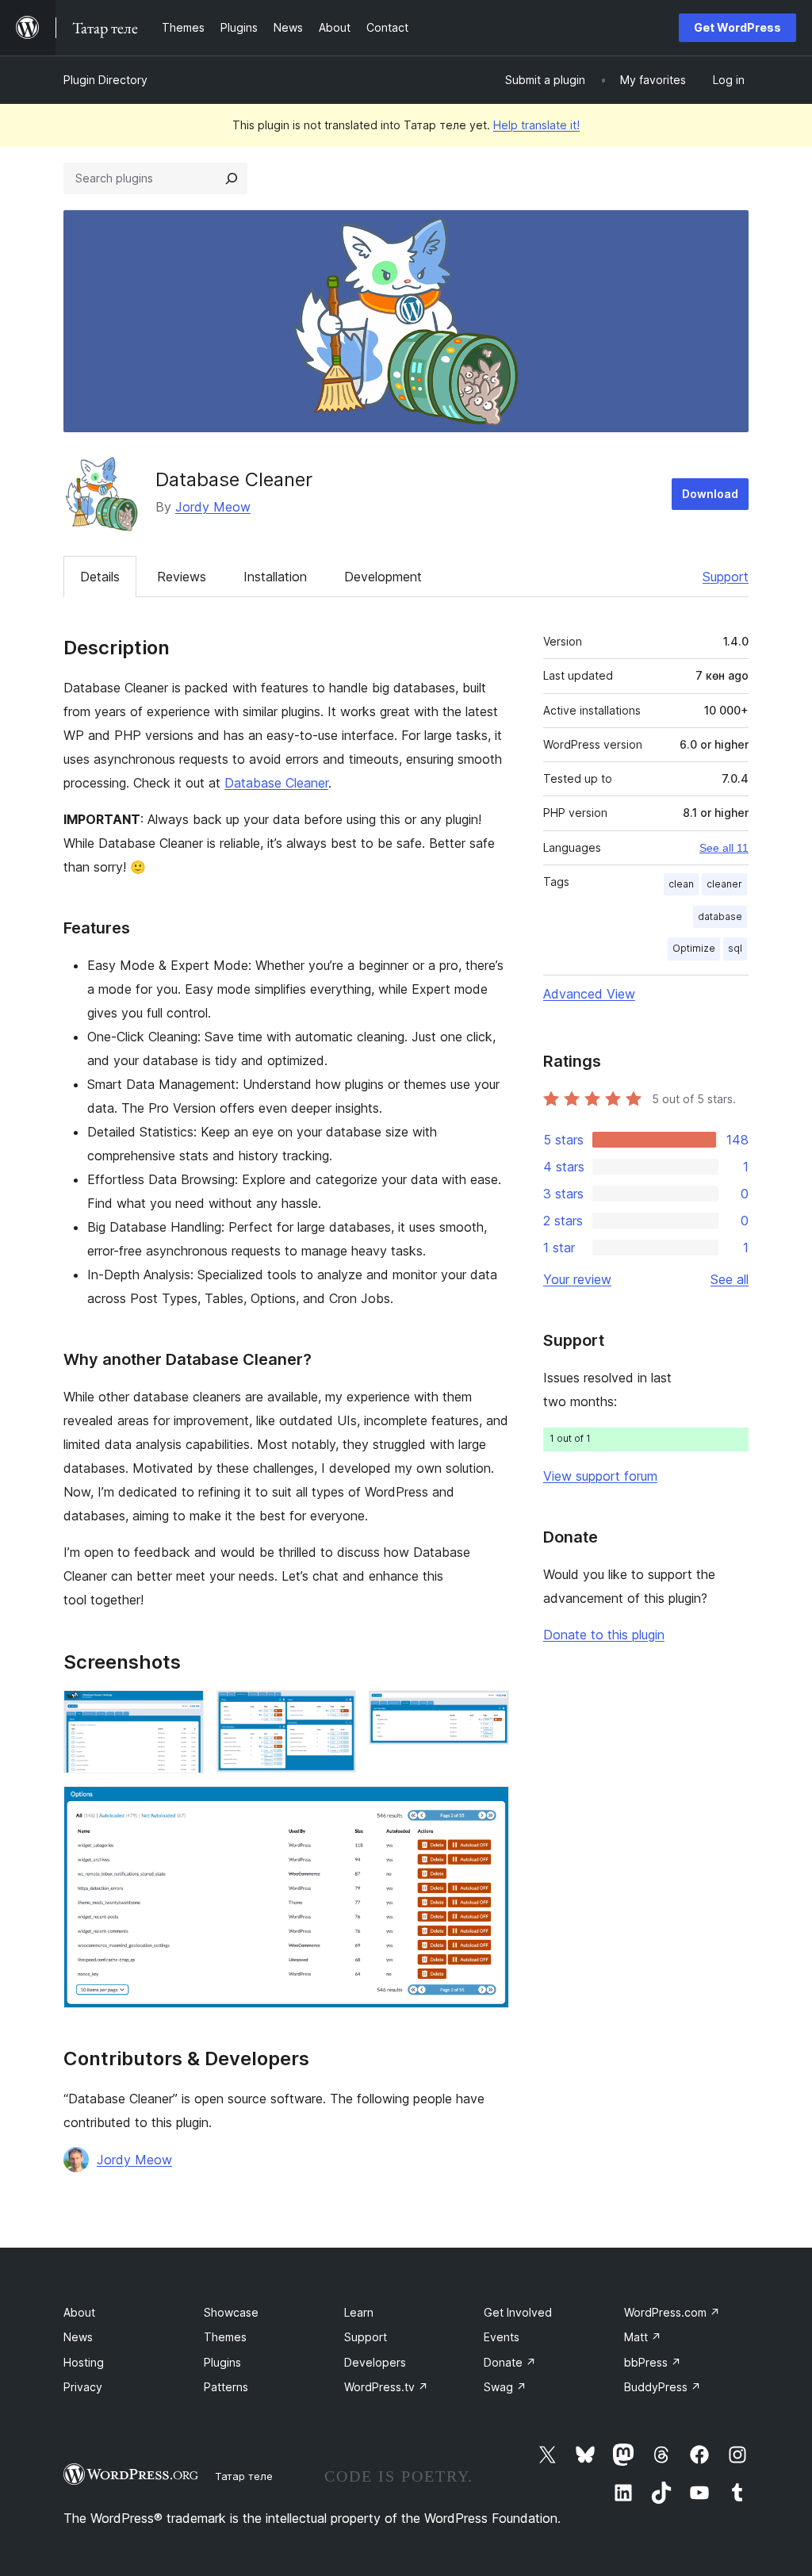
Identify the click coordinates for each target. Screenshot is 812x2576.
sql (735, 948)
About (79, 2312)
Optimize (694, 948)
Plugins (222, 2362)
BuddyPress (663, 2387)
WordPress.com (672, 2312)
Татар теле (244, 2476)
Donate (510, 2362)
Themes (225, 2337)
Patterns (226, 2387)
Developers (375, 2362)
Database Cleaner (276, 783)
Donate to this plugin (604, 1635)
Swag (505, 2387)
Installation (275, 577)
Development (383, 577)
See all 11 (724, 848)
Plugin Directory (105, 80)
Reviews (182, 577)
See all (730, 1279)
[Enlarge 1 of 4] (182, 1712)
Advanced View (589, 994)
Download (710, 494)
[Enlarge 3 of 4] (488, 1712)
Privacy (83, 2387)
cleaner (724, 884)
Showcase (231, 2312)
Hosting (84, 2362)
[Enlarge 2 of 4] (335, 1712)
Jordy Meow (213, 507)
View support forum (600, 1476)
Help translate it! (536, 125)
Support (726, 577)
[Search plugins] (232, 178)
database (720, 916)
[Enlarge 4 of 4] (488, 1807)
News (78, 2337)
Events (502, 2337)
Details (100, 577)
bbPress (653, 2362)
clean (681, 884)
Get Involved (518, 2312)
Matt (643, 2337)
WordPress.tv (386, 2387)
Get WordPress (737, 27)
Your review (577, 1279)
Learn (359, 2312)
